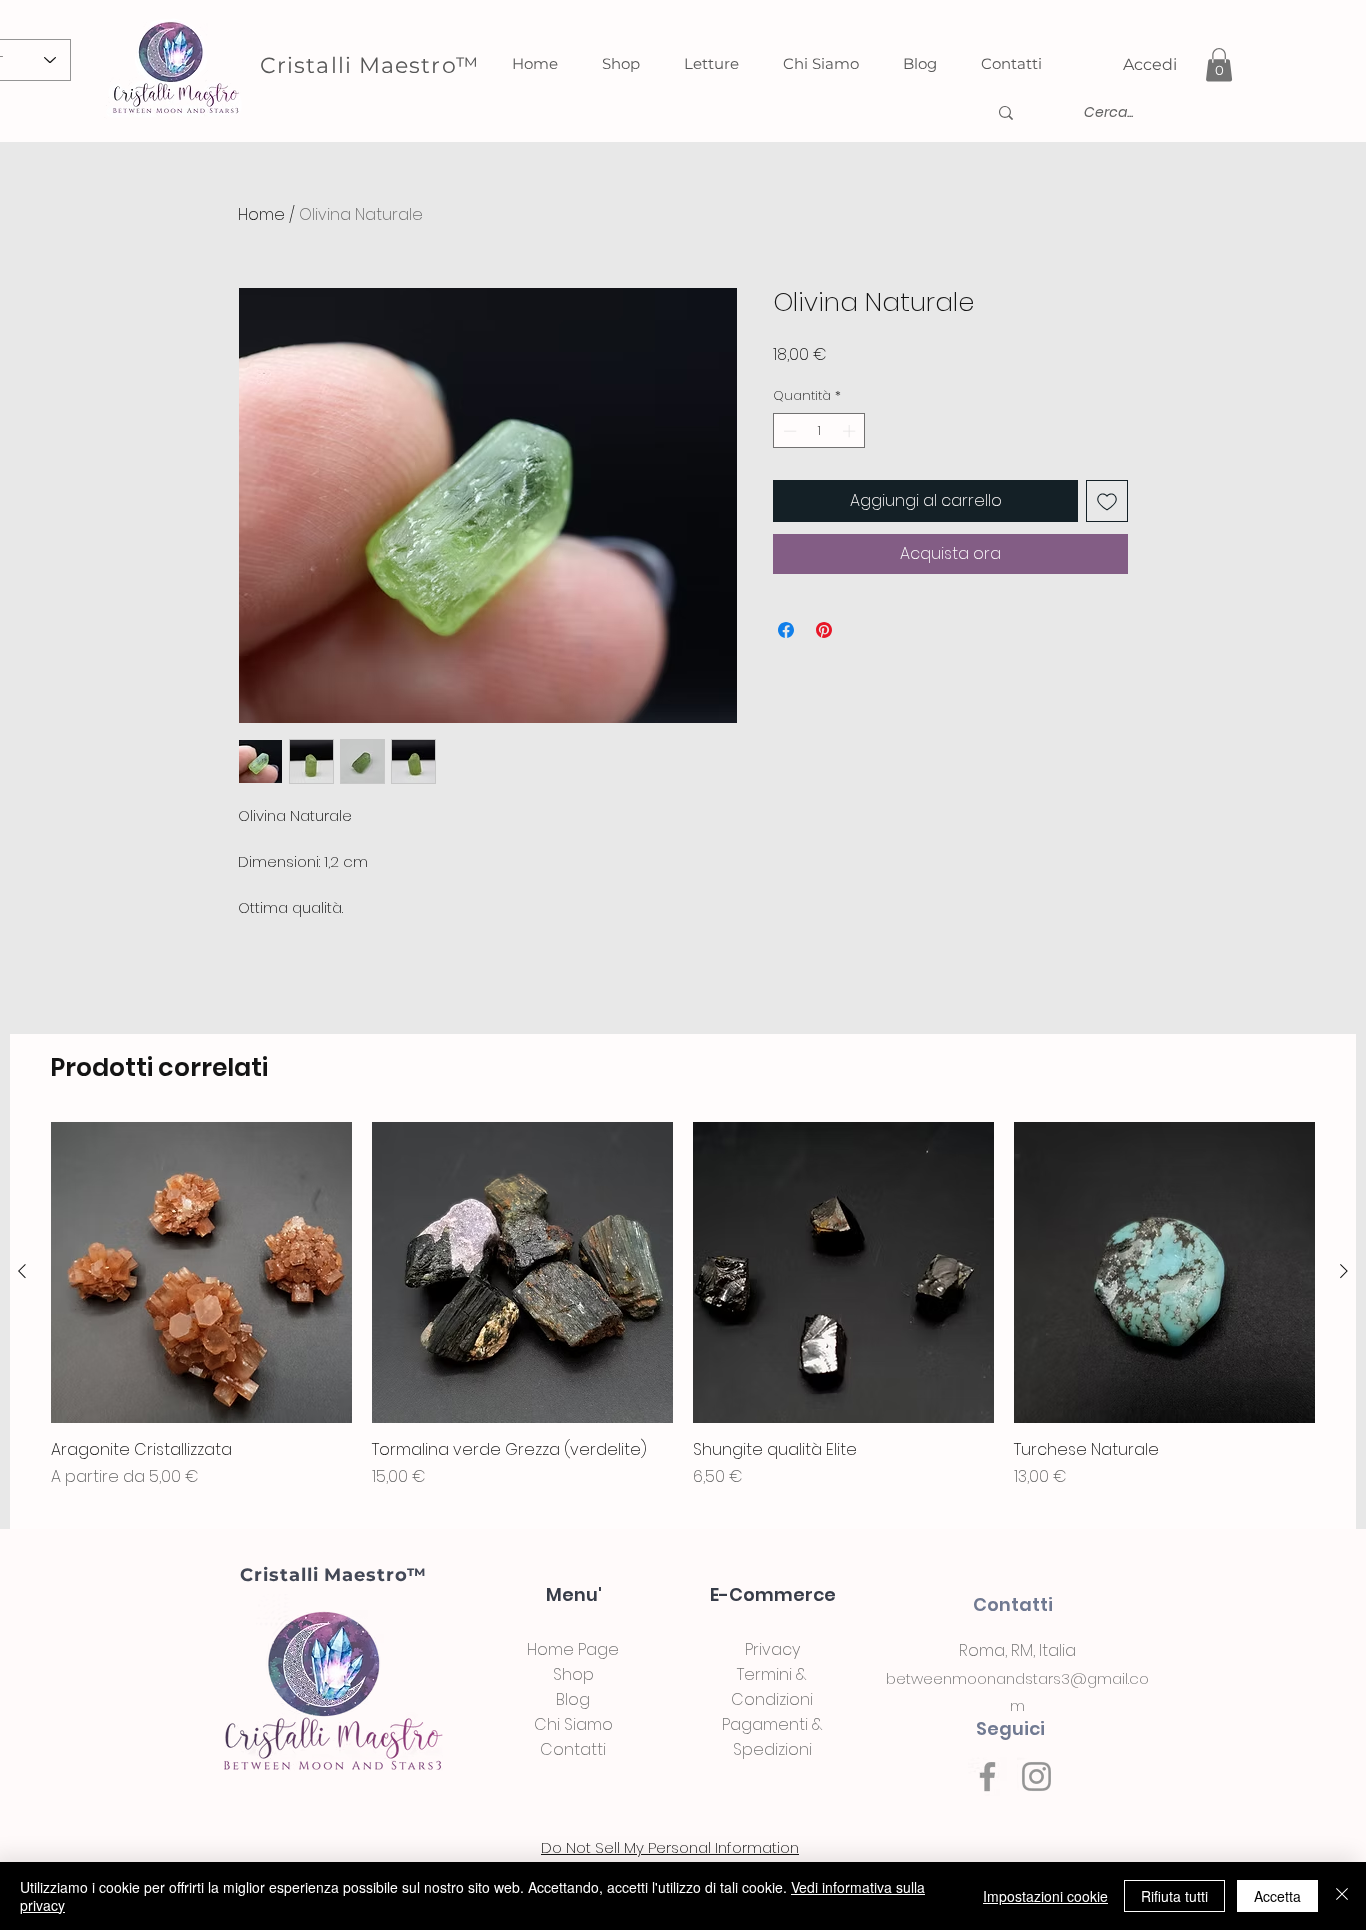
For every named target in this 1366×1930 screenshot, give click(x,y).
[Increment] (851, 431)
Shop (573, 1674)
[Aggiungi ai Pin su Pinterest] (824, 630)
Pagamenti (765, 1724)
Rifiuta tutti (1174, 1896)
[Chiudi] (1342, 1896)
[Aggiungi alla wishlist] (1107, 501)
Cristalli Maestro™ (333, 1575)
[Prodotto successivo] (1344, 1271)
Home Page (573, 1649)
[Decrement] (788, 431)
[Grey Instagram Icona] (1036, 1776)
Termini (764, 1674)
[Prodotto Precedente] (22, 1271)
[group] (683, 1317)
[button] (1219, 64)
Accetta (1277, 1896)
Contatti (573, 1749)
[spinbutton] (819, 431)
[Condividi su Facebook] (786, 630)
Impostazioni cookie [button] (1045, 1896)
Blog (573, 1699)
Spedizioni (772, 1749)
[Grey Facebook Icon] (987, 1776)
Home (261, 214)
